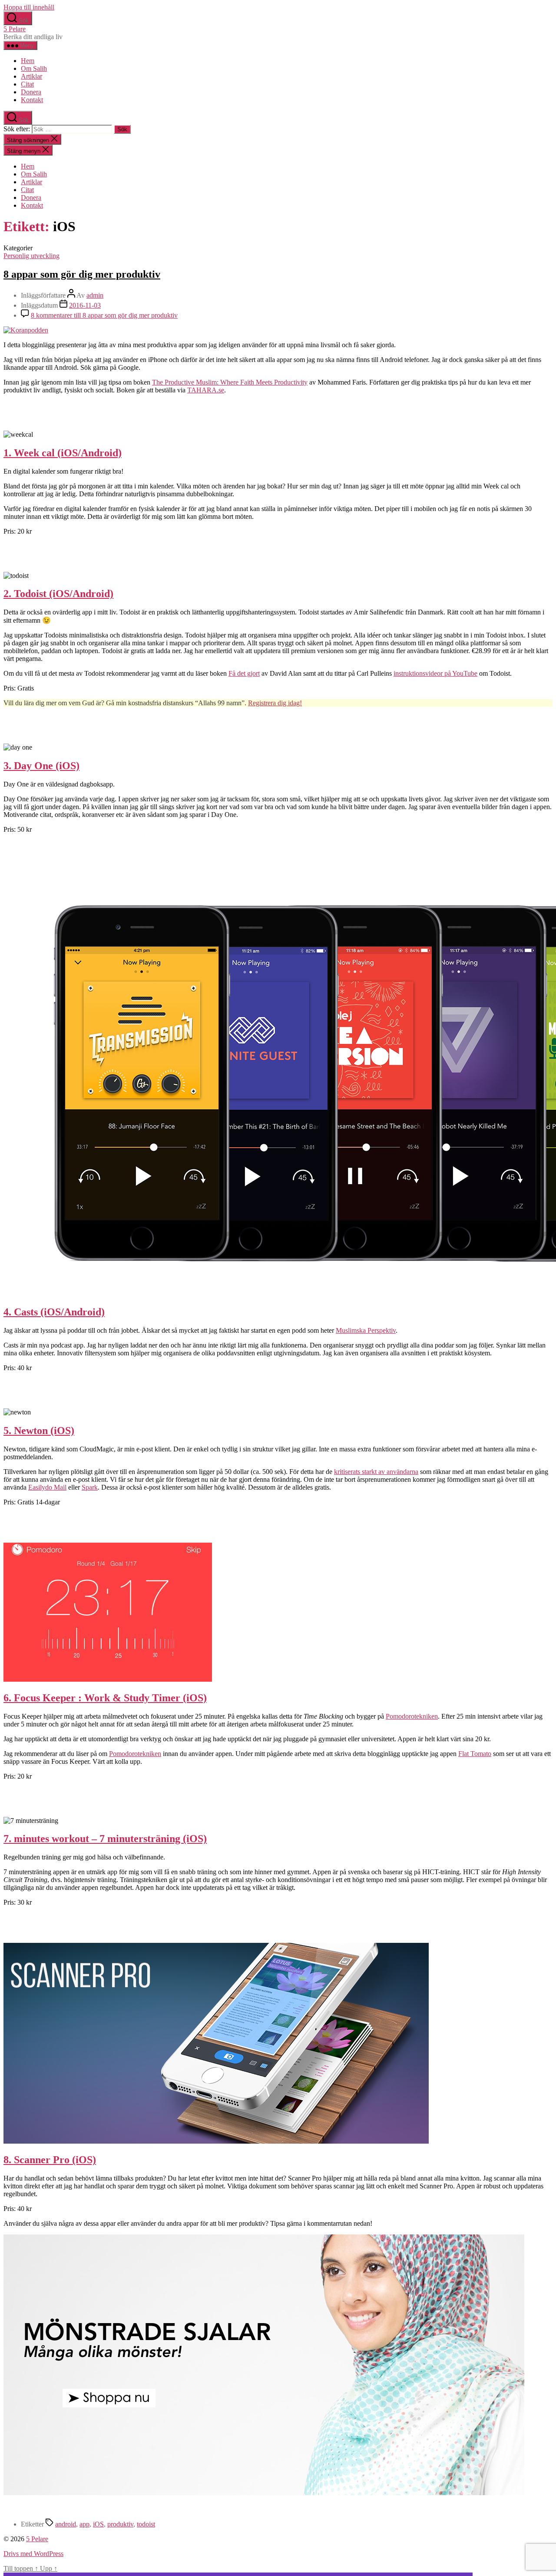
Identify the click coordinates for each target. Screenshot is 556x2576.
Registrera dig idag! (275, 703)
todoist (146, 2524)
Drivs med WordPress (33, 2554)
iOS (98, 2524)
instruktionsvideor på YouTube (435, 673)
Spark (90, 1487)
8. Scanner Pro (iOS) (50, 2160)
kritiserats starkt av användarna (376, 1472)
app (84, 2524)
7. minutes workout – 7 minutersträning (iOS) (105, 1839)
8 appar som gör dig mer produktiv (82, 274)
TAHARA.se (206, 390)
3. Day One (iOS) (41, 766)
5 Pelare (15, 29)
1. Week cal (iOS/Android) (63, 453)
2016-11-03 (85, 305)
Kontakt (32, 100)
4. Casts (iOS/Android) (54, 1312)
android (66, 2524)
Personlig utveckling (31, 256)
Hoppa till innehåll (29, 7)
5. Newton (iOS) (39, 1431)
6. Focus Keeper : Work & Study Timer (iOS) (105, 1698)
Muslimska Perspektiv (366, 1330)
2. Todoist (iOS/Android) (58, 594)
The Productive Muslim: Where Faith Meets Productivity (230, 382)
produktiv (120, 2524)
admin (95, 295)
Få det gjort (244, 673)
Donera (31, 92)
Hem (28, 61)
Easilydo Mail (47, 1487)
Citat (27, 84)
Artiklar (31, 76)
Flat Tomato (475, 1754)
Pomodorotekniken (412, 1716)
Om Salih (34, 68)
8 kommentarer (104, 315)
